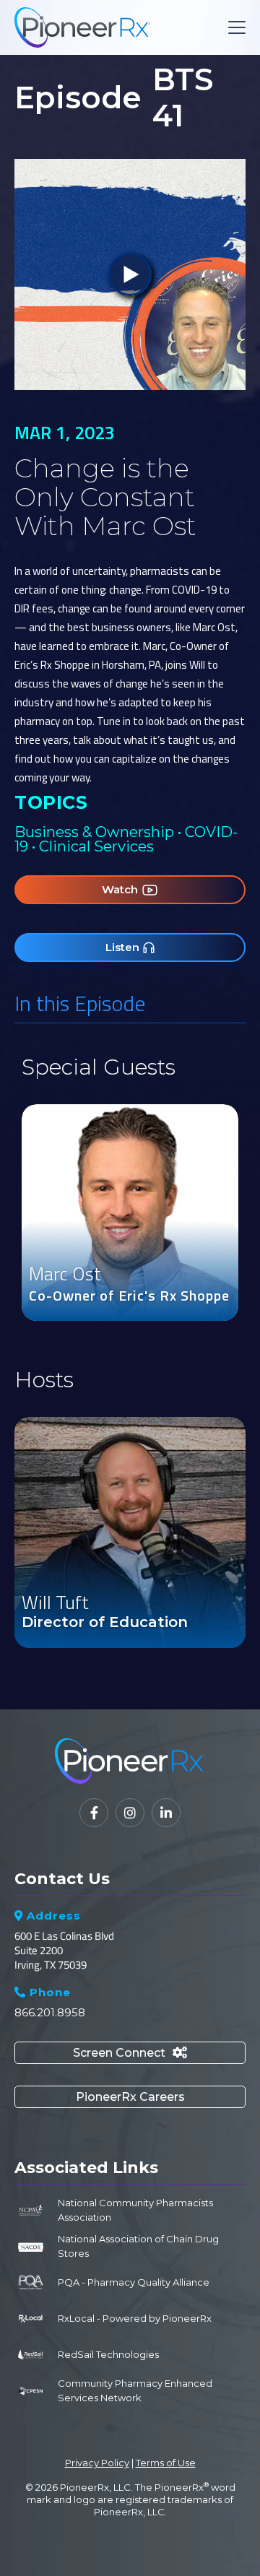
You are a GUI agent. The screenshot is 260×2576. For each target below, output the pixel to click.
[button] (234, 27)
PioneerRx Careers (130, 2097)
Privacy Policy (97, 2463)
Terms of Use (166, 2463)
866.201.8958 (50, 2012)
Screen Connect (130, 2053)
